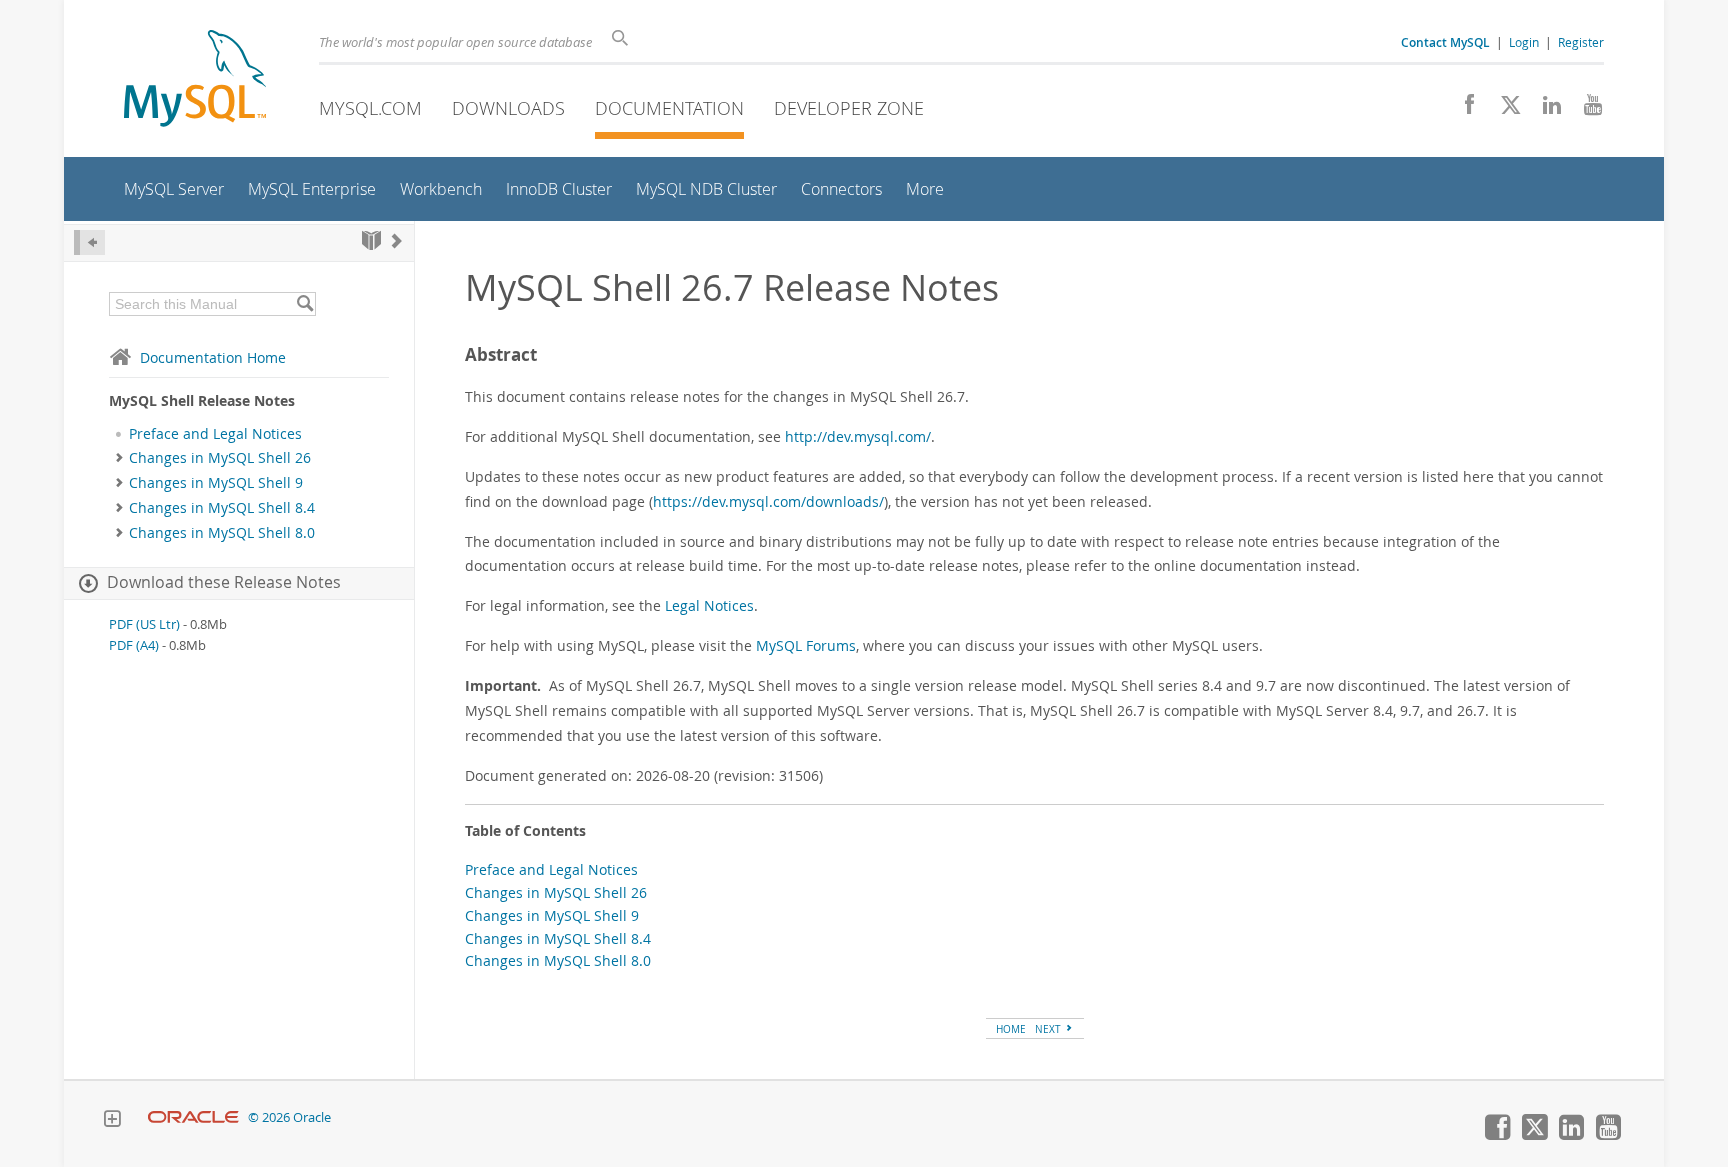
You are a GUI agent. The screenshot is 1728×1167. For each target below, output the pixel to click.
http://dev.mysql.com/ (858, 436)
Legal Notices (709, 605)
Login (1524, 42)
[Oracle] (193, 1117)
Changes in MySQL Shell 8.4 (222, 508)
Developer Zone (849, 108)
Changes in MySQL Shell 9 (216, 483)
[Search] (304, 304)
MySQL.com (370, 108)
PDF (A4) (134, 645)
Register (1581, 42)
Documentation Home (213, 357)
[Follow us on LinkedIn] (1544, 110)
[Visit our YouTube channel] (1585, 110)
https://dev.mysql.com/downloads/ (768, 501)
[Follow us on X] (1503, 110)
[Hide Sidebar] (89, 242)
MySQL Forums (806, 645)
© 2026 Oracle (289, 1117)
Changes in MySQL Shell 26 (220, 458)
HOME (1011, 1029)
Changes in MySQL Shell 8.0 (222, 533)
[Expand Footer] (112, 1121)
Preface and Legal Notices (215, 434)
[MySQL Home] (195, 80)
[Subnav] (119, 458)
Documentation (669, 108)
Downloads (508, 108)
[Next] (397, 240)
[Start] (371, 240)
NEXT (1049, 1029)
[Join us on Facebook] (1462, 110)
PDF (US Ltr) (144, 624)
